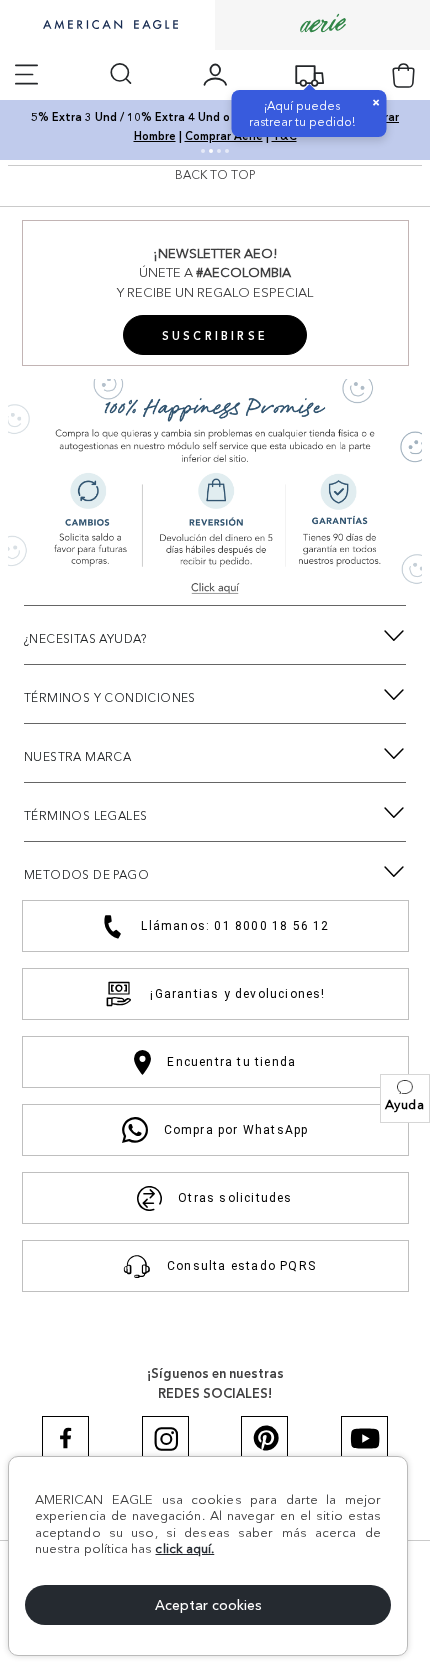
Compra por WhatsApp (236, 1130)
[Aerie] (323, 24)
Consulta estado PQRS (241, 1266)
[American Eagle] (108, 26)
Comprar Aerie (224, 136)
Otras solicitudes (235, 1198)
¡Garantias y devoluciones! (237, 994)
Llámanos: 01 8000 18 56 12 (235, 926)
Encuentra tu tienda (231, 1062)
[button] (405, 1098)
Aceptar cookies (208, 1605)
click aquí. (184, 1548)
